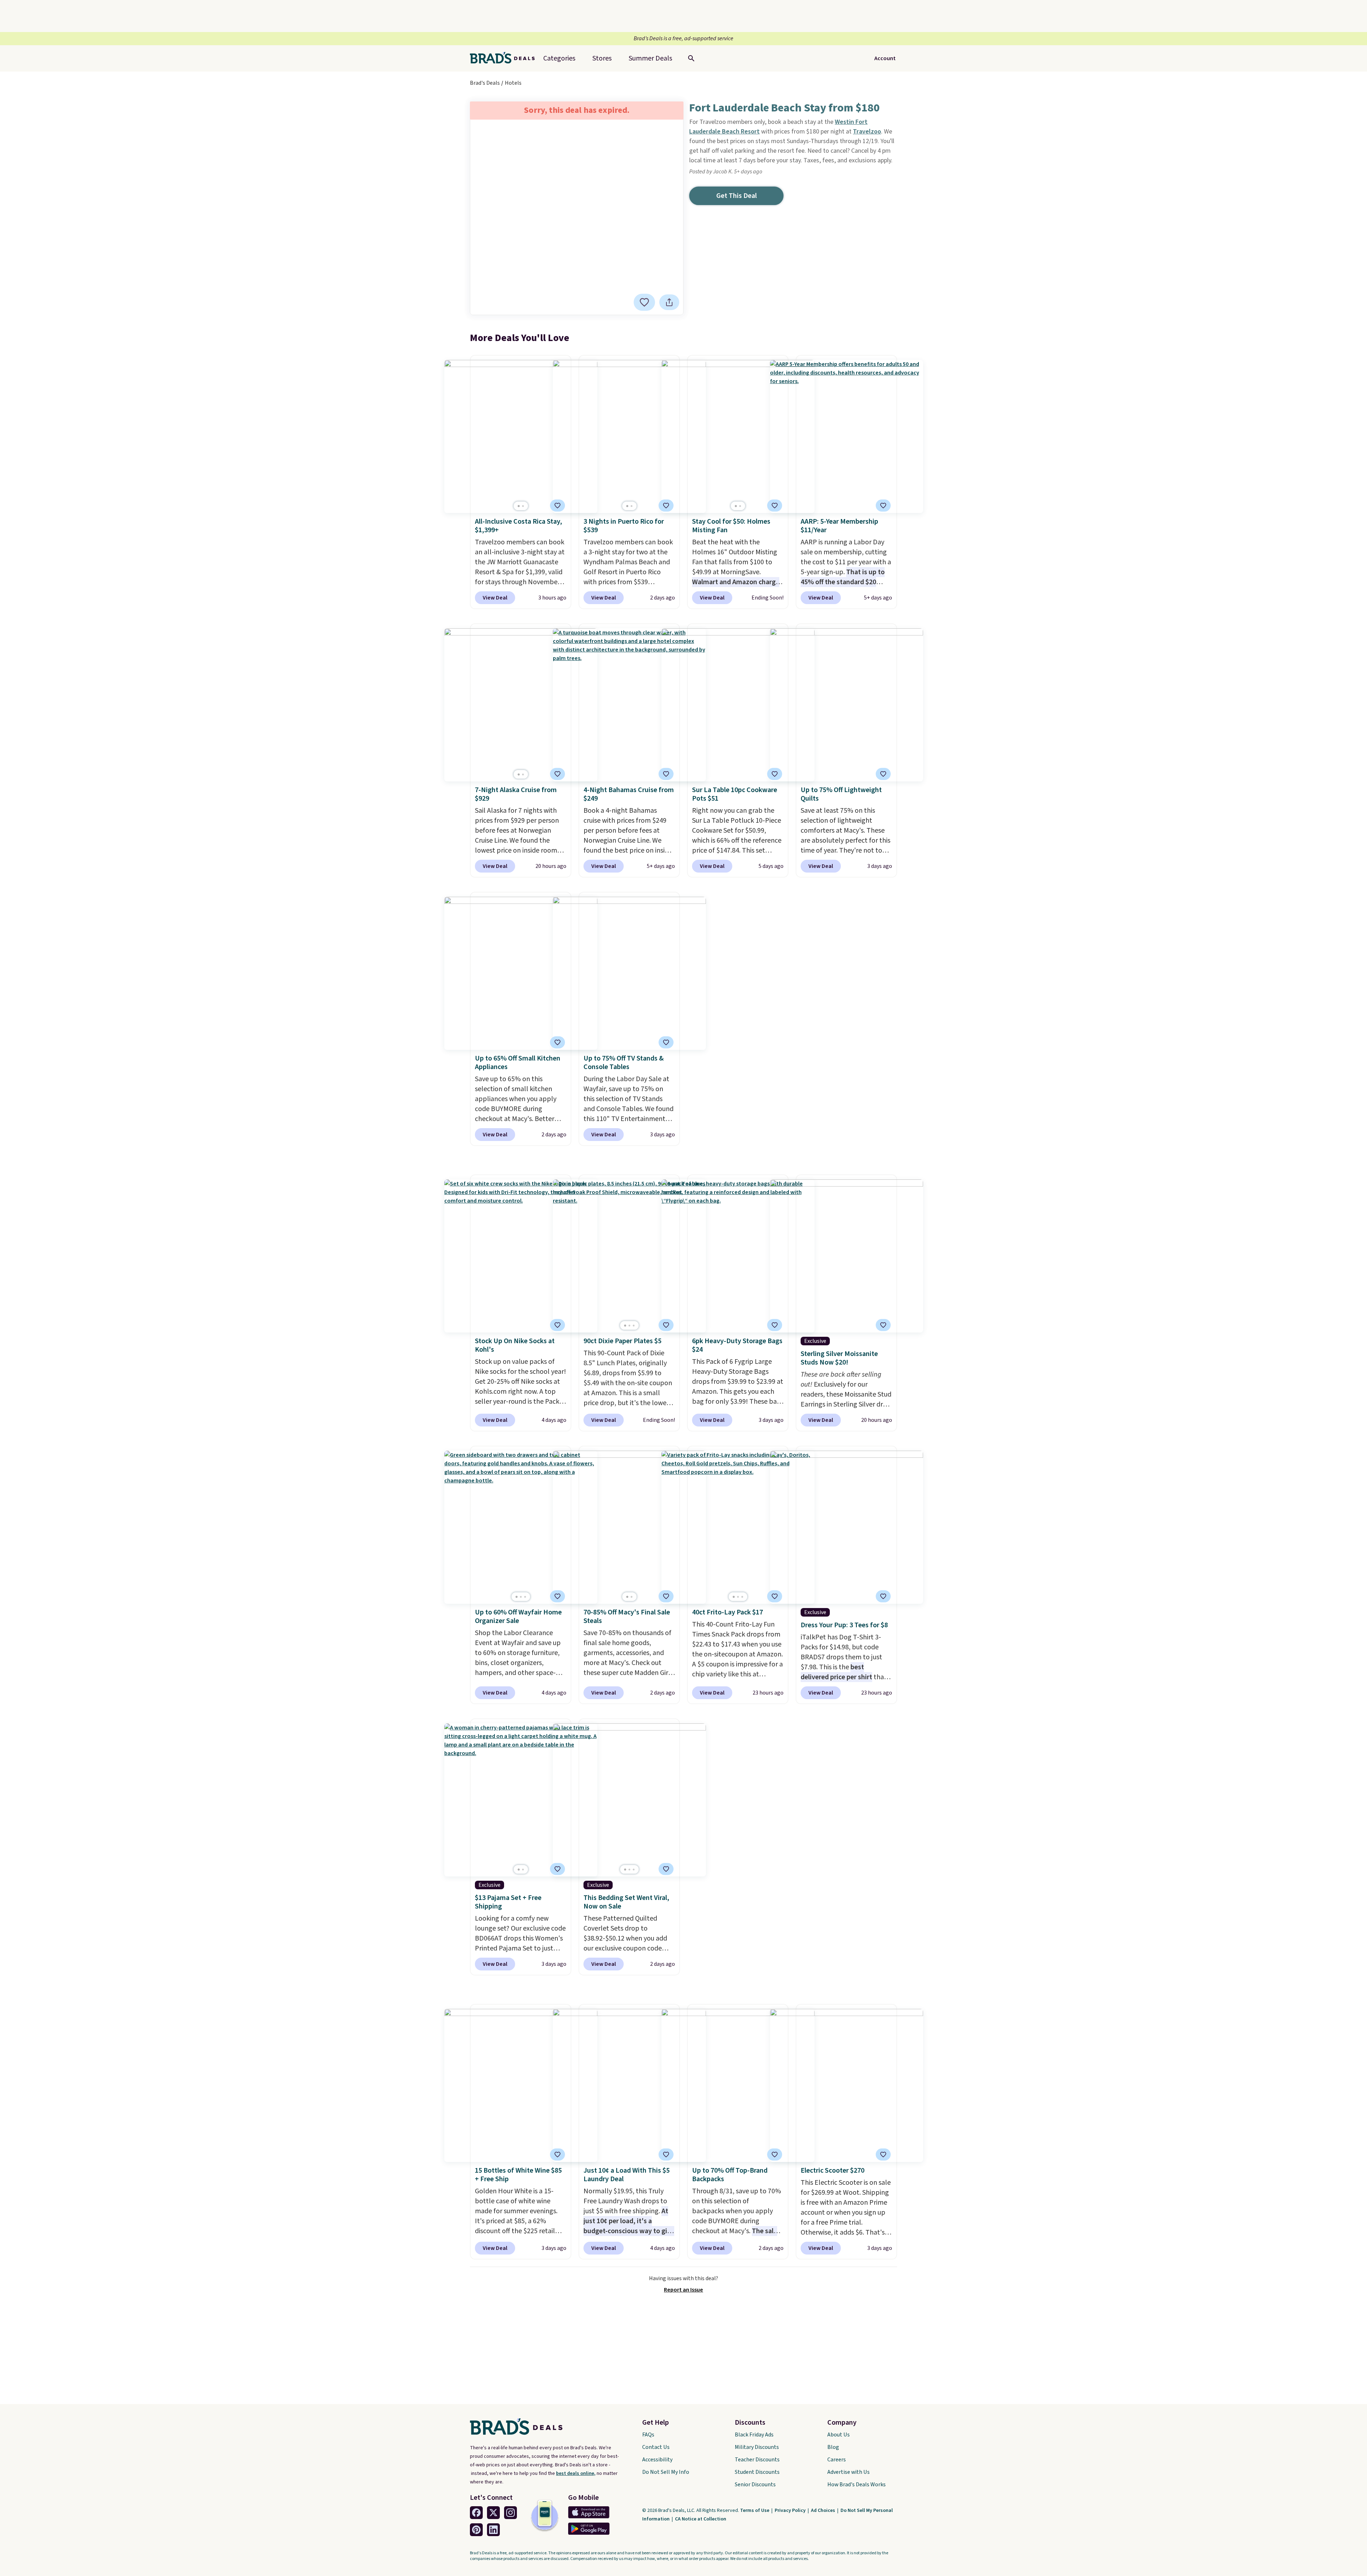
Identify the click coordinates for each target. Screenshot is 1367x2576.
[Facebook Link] (476, 2513)
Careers (837, 2460)
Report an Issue (683, 2290)
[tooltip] (644, 302)
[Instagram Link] (510, 2513)
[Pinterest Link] (476, 2530)
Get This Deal (737, 196)
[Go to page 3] (634, 1326)
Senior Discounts (755, 2485)
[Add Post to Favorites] (644, 302)
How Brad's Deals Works (857, 2485)
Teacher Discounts (757, 2460)
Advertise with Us (849, 2472)
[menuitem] (650, 58)
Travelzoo (867, 132)
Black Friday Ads (754, 2435)
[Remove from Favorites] (775, 506)
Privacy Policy (791, 2510)
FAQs (648, 2435)
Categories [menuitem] (559, 58)
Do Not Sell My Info (666, 2472)
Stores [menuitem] (602, 58)
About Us (839, 2435)
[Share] (669, 302)
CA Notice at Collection (701, 2519)
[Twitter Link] (493, 2513)
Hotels (513, 83)
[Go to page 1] (519, 506)
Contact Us (656, 2447)
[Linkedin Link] (493, 2530)
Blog (833, 2447)
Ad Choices (824, 2510)
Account (885, 58)
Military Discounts (757, 2447)
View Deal (495, 598)
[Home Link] (505, 58)
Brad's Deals (485, 83)
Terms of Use (755, 2510)
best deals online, (576, 2473)
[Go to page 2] (523, 506)
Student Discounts (757, 2472)
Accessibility (657, 2460)
